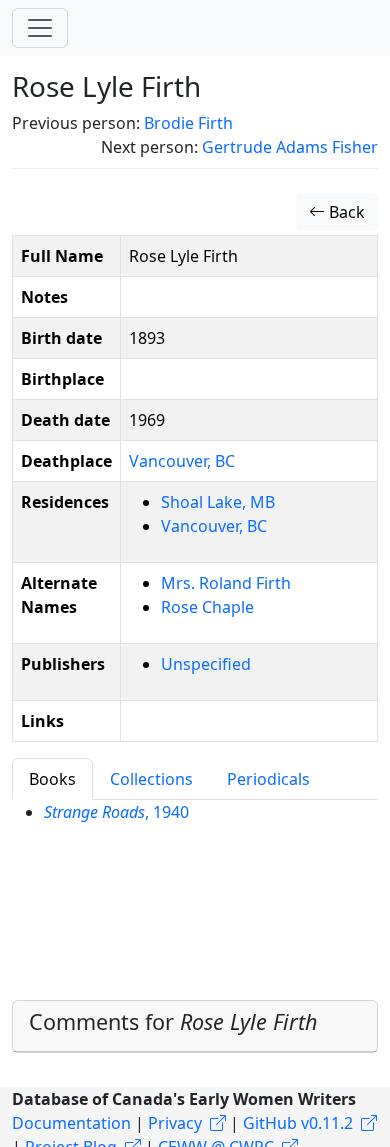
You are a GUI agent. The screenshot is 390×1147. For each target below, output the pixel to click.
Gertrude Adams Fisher (290, 147)
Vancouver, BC (182, 461)
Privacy (175, 1123)
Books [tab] (52, 779)
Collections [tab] (151, 779)
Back (345, 212)
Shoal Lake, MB (218, 502)
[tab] (195, 1026)
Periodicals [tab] (268, 779)
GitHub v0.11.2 (298, 1123)
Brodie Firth (188, 123)
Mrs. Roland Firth (226, 583)
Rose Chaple (207, 607)
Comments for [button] (173, 1021)
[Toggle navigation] (40, 28)
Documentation (71, 1123)
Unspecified (206, 664)
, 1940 (116, 812)
